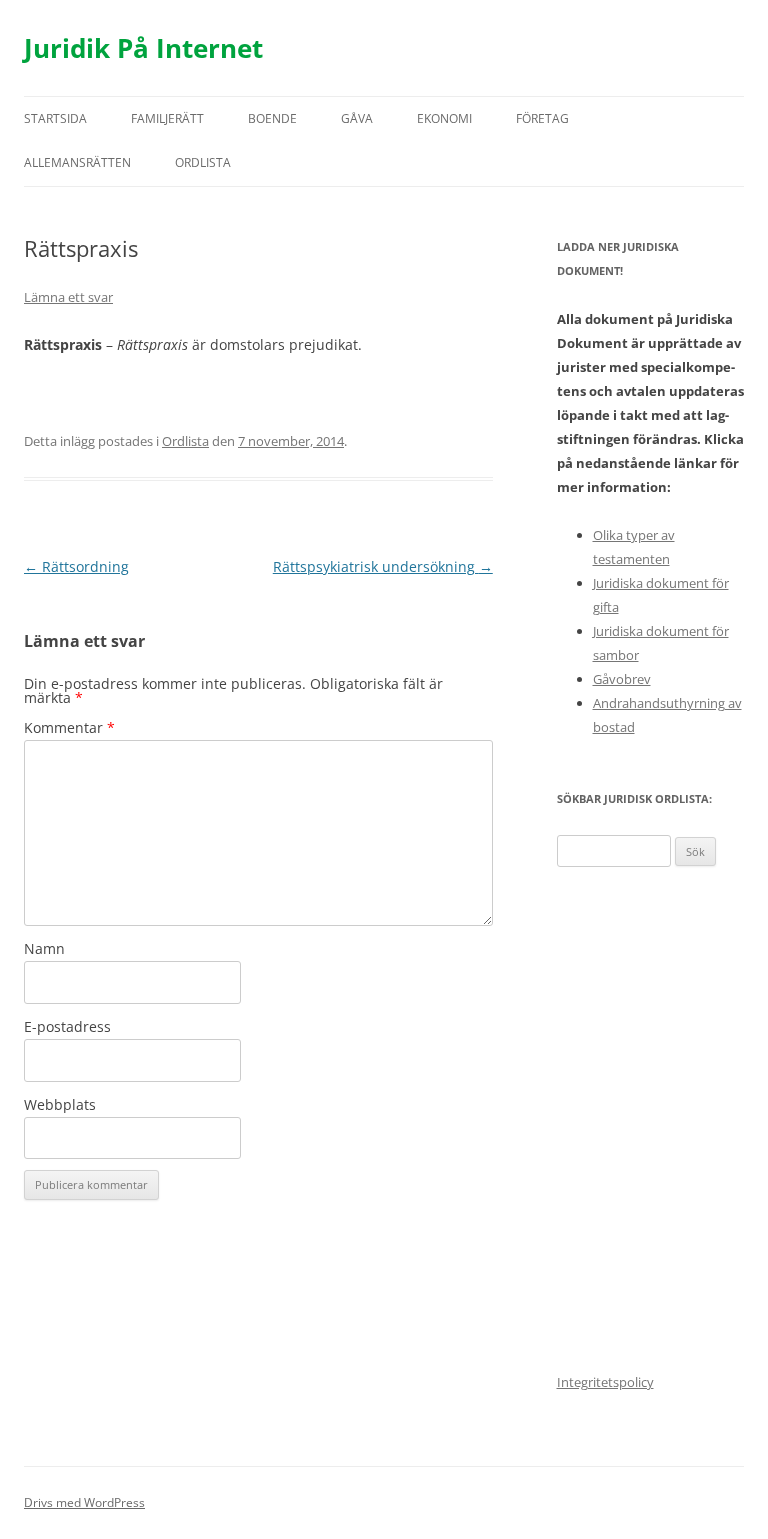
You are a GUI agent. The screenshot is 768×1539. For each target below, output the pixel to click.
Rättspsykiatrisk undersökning (383, 566)
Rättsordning (76, 566)
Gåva (357, 118)
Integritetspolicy (605, 1382)
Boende (272, 118)
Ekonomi (444, 118)
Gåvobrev (622, 679)
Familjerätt (167, 118)
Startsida (55, 118)
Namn (44, 948)
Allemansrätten (77, 162)
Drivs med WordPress (84, 1502)
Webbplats (60, 1104)
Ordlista (203, 162)
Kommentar (69, 727)
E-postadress (67, 1026)
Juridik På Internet (143, 48)
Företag (542, 118)
